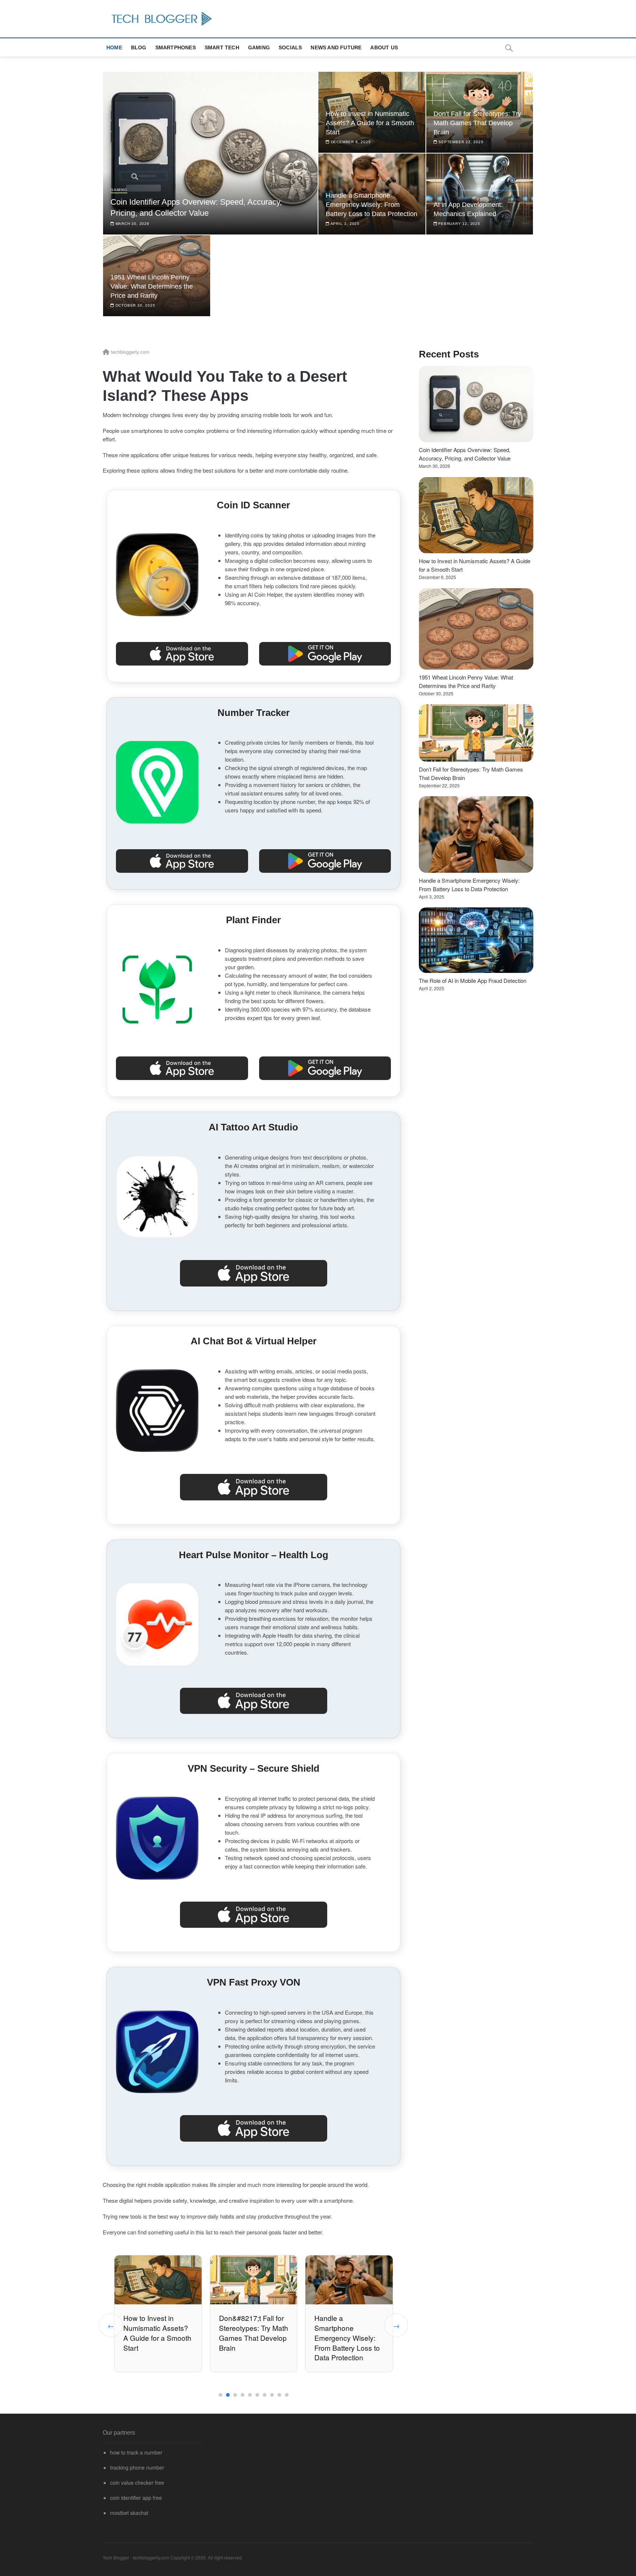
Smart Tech (222, 47)
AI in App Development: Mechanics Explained (348, 2328)
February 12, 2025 (458, 224)
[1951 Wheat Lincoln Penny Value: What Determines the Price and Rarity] (476, 629)
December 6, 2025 (350, 142)
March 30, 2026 (132, 224)
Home (114, 47)
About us (384, 47)
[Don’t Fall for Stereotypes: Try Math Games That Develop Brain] (476, 733)
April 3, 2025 (344, 224)
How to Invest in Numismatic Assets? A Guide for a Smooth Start (370, 123)
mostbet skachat (129, 2513)
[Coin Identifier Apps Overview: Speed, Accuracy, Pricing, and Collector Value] (476, 404)
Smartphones (176, 47)
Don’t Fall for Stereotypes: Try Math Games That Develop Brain (477, 123)
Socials (290, 47)
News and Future (336, 47)
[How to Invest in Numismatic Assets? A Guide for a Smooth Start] (476, 515)
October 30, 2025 (135, 305)
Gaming (259, 47)
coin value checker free (137, 2483)
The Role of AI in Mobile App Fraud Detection (473, 980)
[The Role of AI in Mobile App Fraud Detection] (476, 940)
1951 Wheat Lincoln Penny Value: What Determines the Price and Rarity (152, 286)
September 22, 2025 (460, 142)
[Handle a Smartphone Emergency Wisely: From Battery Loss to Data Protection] (476, 834)
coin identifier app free (136, 2498)
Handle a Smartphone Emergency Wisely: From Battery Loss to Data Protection (372, 205)
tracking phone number (137, 2467)
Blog (139, 47)
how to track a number (136, 2452)
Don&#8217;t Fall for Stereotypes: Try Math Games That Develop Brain (158, 2333)
